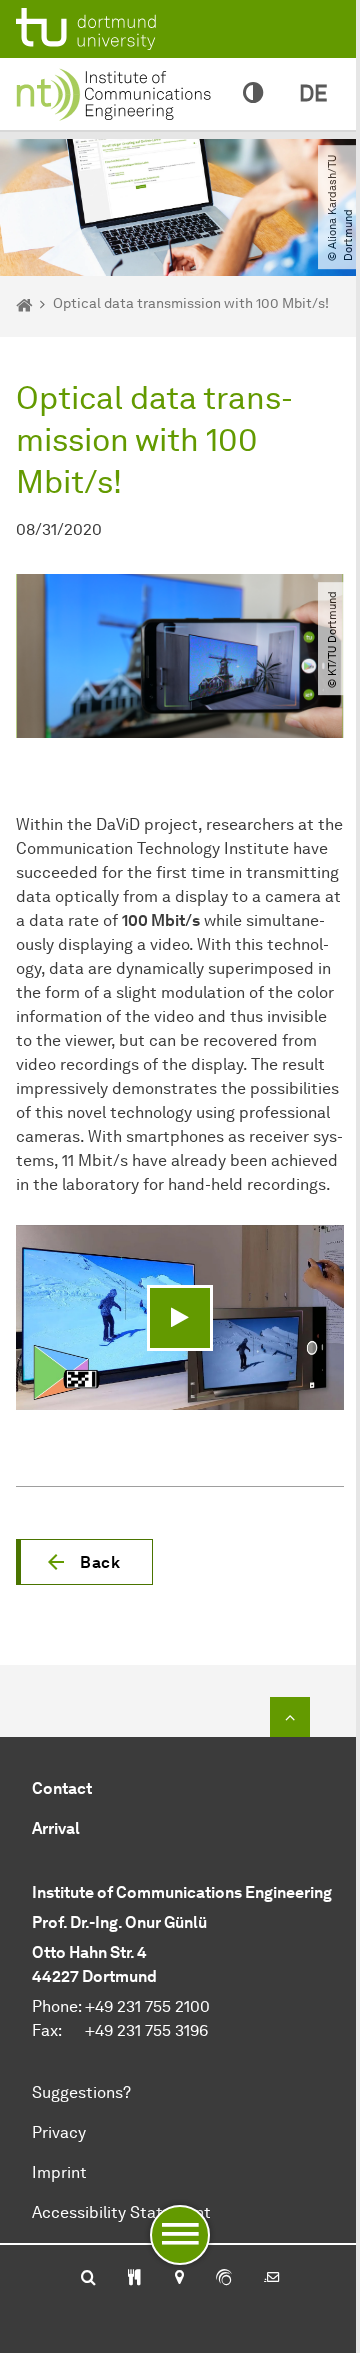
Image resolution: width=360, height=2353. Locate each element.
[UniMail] (272, 2279)
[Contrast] (253, 94)
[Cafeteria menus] (134, 2279)
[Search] (88, 2279)
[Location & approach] (178, 2279)
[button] (84, 1562)
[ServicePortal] (224, 2279)
